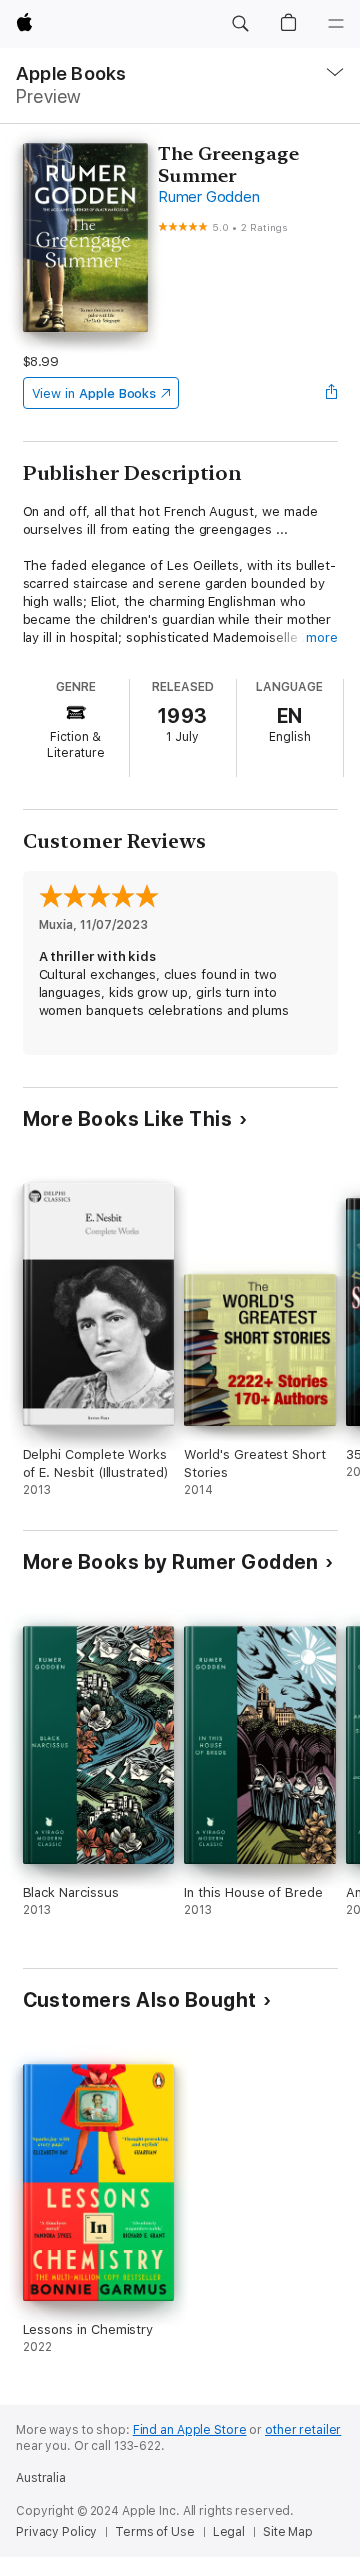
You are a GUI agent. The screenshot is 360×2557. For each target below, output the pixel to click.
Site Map (288, 2532)
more (322, 637)
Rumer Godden (208, 197)
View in (94, 393)
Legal (229, 2532)
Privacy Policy (56, 2532)
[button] (240, 24)
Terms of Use (155, 2532)
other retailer (303, 2430)
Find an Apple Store (190, 2430)
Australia (41, 2478)
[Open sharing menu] (331, 393)
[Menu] (336, 24)
